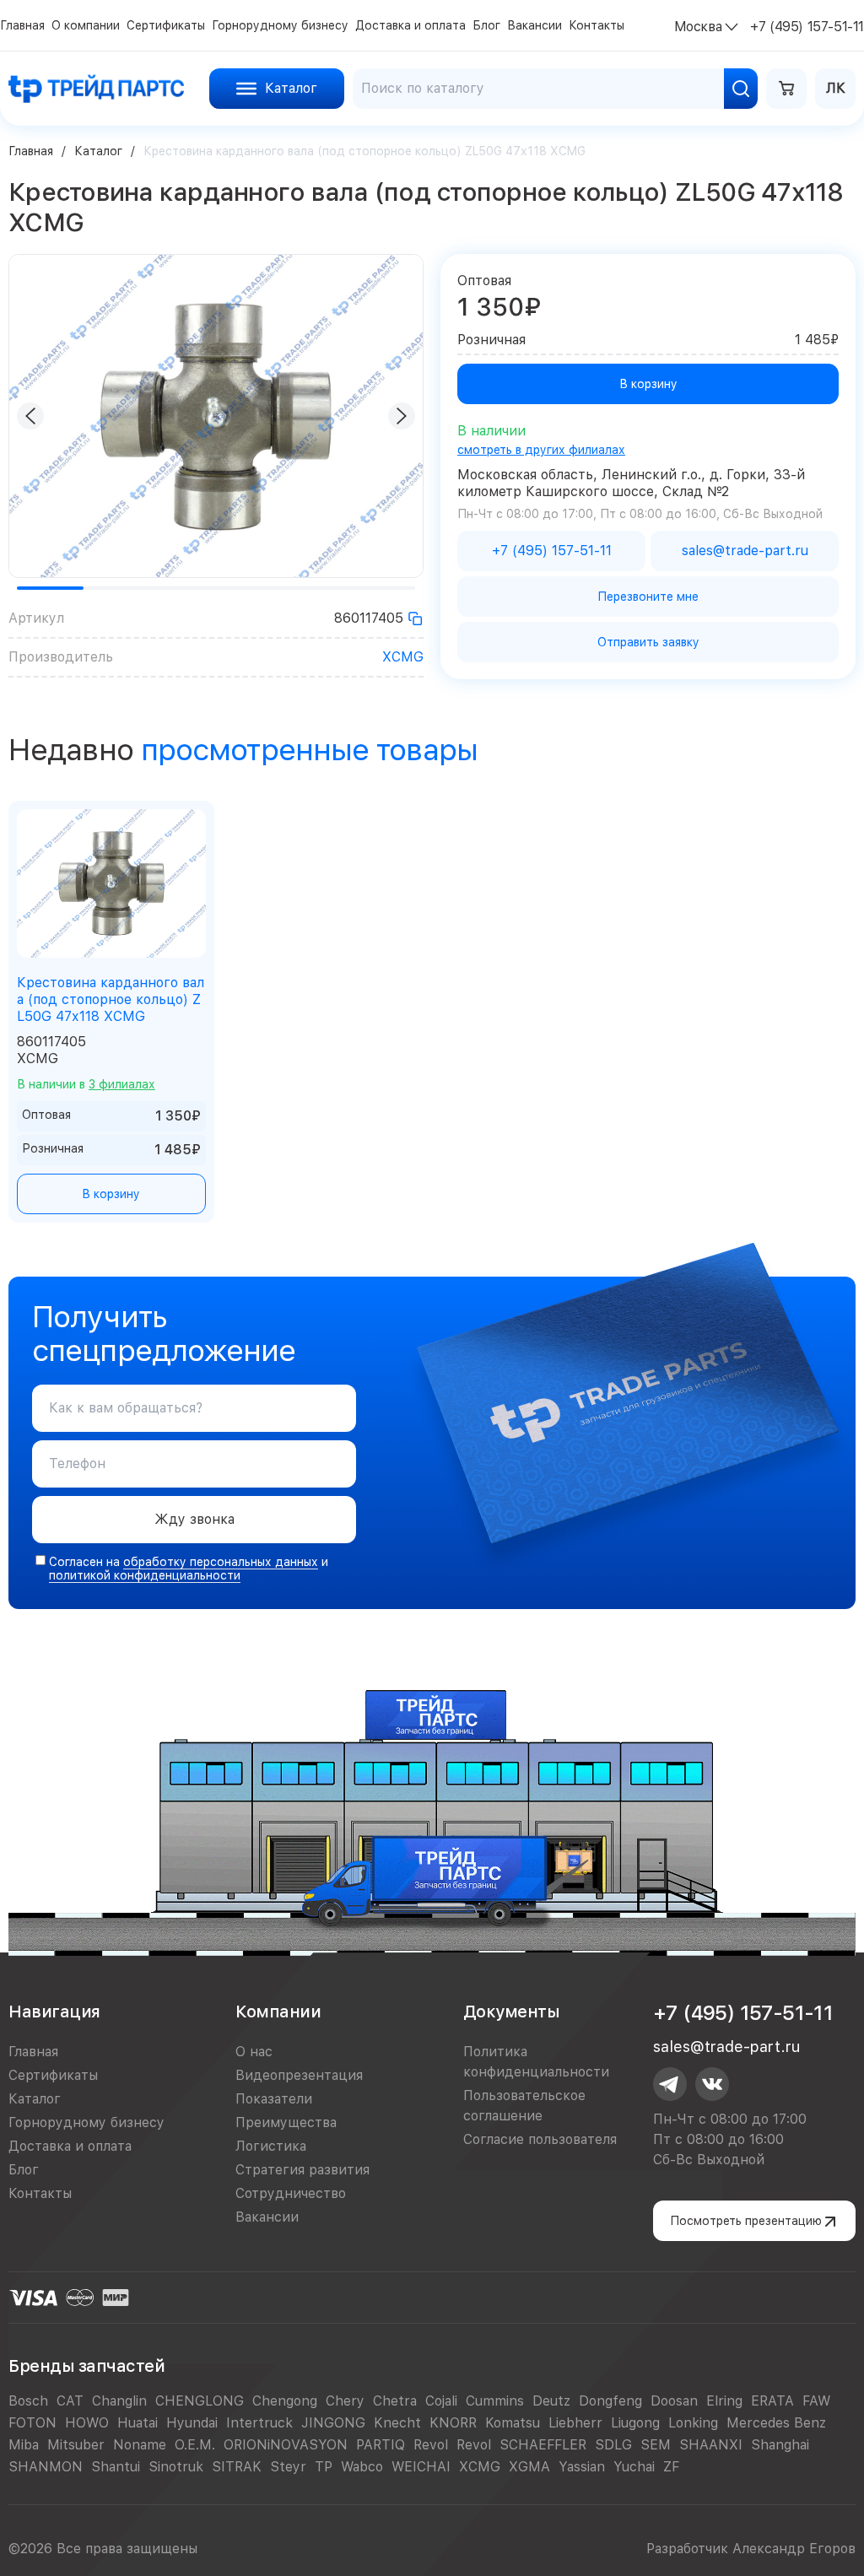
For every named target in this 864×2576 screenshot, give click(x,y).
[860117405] (415, 618)
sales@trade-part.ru (726, 2047)
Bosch (28, 2401)
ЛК (836, 88)
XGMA (529, 2467)
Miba (24, 2445)
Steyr (288, 2467)
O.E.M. (195, 2445)
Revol (431, 2445)
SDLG (613, 2445)
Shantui (116, 2467)
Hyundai (192, 2423)
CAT (70, 2401)
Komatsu (513, 2423)
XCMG (403, 657)
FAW (816, 2401)
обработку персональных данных (221, 1562)
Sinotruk (176, 2467)
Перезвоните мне (648, 597)
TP (324, 2467)
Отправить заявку (648, 642)
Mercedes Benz (776, 2423)
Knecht (397, 2423)
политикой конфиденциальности (145, 1575)
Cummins (495, 2401)
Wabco (362, 2467)
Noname (140, 2445)
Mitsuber (76, 2445)
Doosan (674, 2401)
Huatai (138, 2423)
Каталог (98, 151)
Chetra (395, 2401)
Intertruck (259, 2423)
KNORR (453, 2423)
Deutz (551, 2401)
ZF (671, 2467)
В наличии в (86, 1084)
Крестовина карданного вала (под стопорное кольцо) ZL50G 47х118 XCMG (111, 999)
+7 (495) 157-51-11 (743, 2013)
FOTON (32, 2423)
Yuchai (634, 2467)
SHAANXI (711, 2445)
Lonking (693, 2423)
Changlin (119, 2401)
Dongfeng (610, 2401)
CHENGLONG (200, 2401)
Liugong (635, 2423)
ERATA (772, 2401)
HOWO (87, 2423)
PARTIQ (381, 2445)
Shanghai (780, 2445)
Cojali (441, 2401)
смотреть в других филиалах (541, 450)
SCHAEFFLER (543, 2445)
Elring (724, 2401)
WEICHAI (421, 2467)
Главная (31, 151)
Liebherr (575, 2423)
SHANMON (46, 2467)
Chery (345, 2401)
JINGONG (333, 2423)
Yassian (582, 2467)
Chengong (285, 2401)
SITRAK (237, 2467)
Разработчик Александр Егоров (751, 2549)
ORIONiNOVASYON (286, 2445)
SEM (656, 2445)
